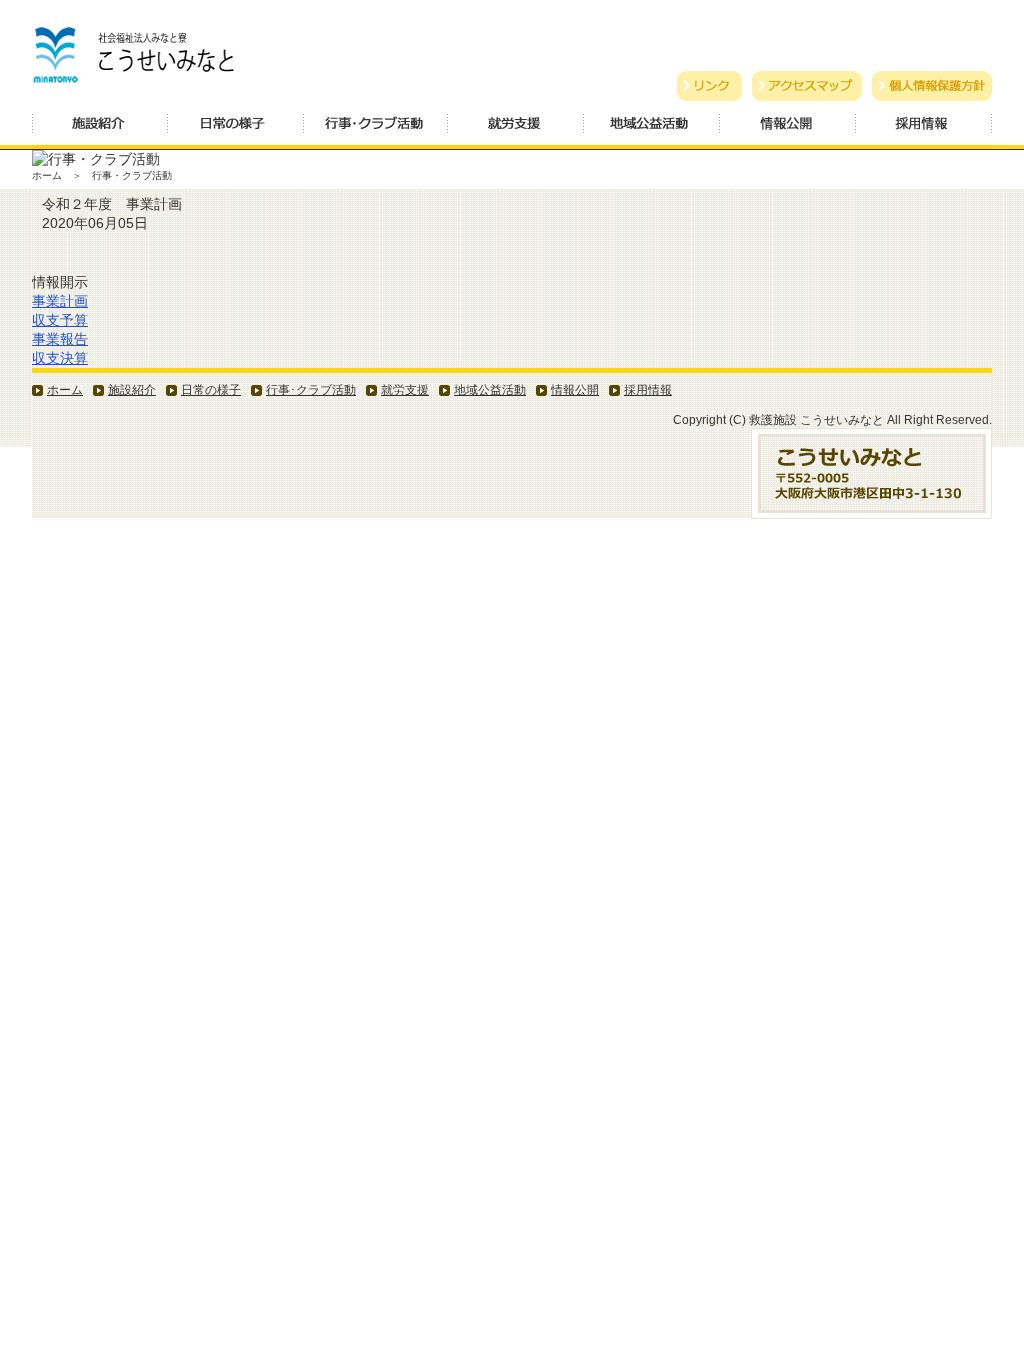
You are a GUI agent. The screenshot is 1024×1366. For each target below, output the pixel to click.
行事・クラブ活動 (376, 129)
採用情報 (924, 129)
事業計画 (60, 301)
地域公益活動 (652, 129)
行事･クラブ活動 (311, 390)
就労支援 (516, 129)
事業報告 (60, 339)
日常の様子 (236, 129)
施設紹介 (100, 129)
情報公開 (788, 129)
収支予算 (60, 320)
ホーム (65, 390)
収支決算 (60, 358)
